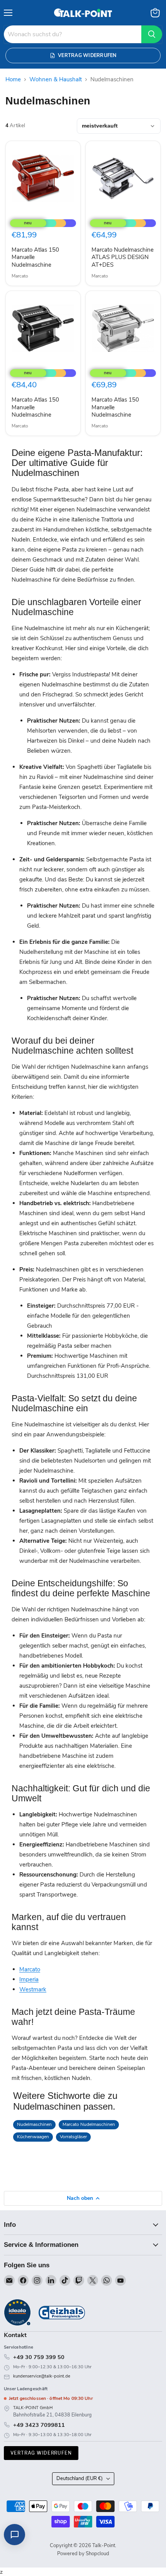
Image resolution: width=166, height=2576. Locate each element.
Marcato (20, 276)
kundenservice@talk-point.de (42, 2376)
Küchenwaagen (33, 2137)
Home (13, 80)
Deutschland (80, 2478)
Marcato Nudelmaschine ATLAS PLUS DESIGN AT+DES (123, 257)
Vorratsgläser (73, 2137)
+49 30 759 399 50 (39, 2357)
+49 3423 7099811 (39, 2425)
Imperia (29, 1979)
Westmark (33, 1989)
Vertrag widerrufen (41, 2453)
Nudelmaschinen (34, 2124)
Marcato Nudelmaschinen (89, 2124)
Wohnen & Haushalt (56, 80)
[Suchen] (152, 34)
